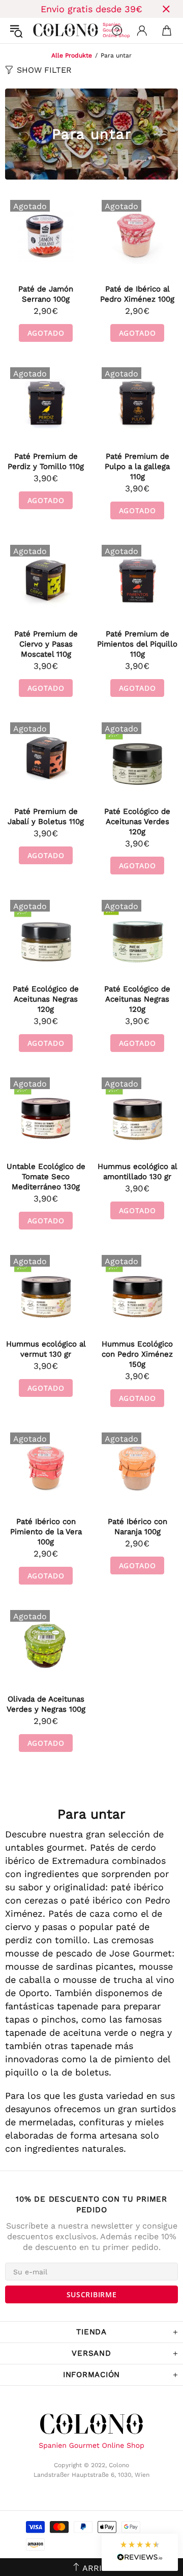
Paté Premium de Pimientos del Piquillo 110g (137, 644)
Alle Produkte (72, 55)
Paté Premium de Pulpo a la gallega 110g (137, 466)
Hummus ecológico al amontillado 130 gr (138, 1172)
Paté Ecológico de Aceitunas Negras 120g (46, 999)
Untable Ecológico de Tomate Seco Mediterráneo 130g (46, 1177)
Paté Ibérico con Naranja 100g (138, 1527)
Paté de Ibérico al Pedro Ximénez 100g (137, 294)
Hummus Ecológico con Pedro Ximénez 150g (137, 1354)
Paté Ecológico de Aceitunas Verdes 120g (137, 822)
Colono (41, 31)
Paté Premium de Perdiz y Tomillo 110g (46, 461)
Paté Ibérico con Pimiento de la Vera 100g (46, 1532)
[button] (140, 2552)
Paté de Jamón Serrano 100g (46, 294)
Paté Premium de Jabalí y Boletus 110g (46, 816)
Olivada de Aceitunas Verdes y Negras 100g (46, 1704)
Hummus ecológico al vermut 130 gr (46, 1349)
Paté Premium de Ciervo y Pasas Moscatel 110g (46, 644)
